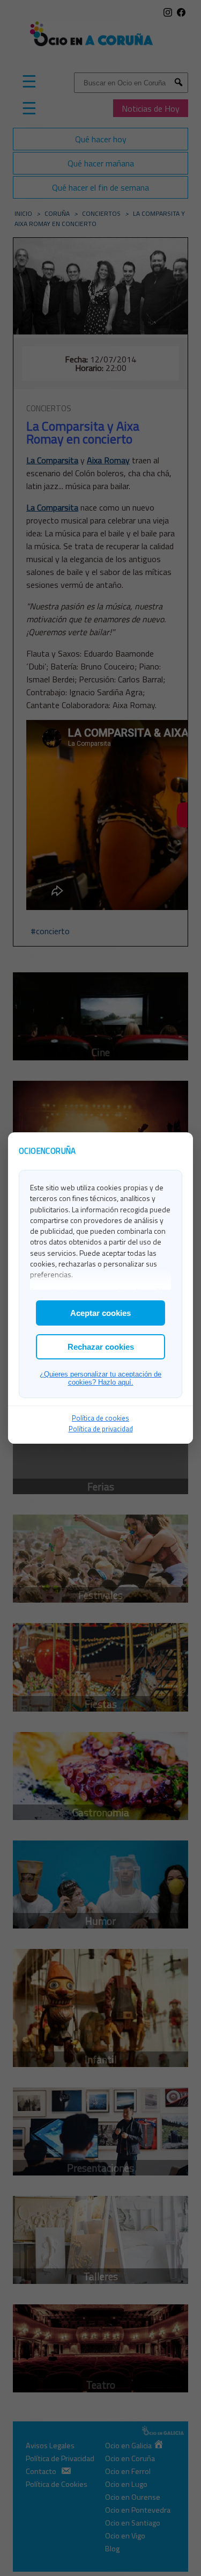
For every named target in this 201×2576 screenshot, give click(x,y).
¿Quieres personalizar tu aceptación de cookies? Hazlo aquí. (100, 1378)
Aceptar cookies (100, 1313)
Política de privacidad (101, 1429)
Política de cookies (100, 1418)
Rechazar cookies (101, 1347)
